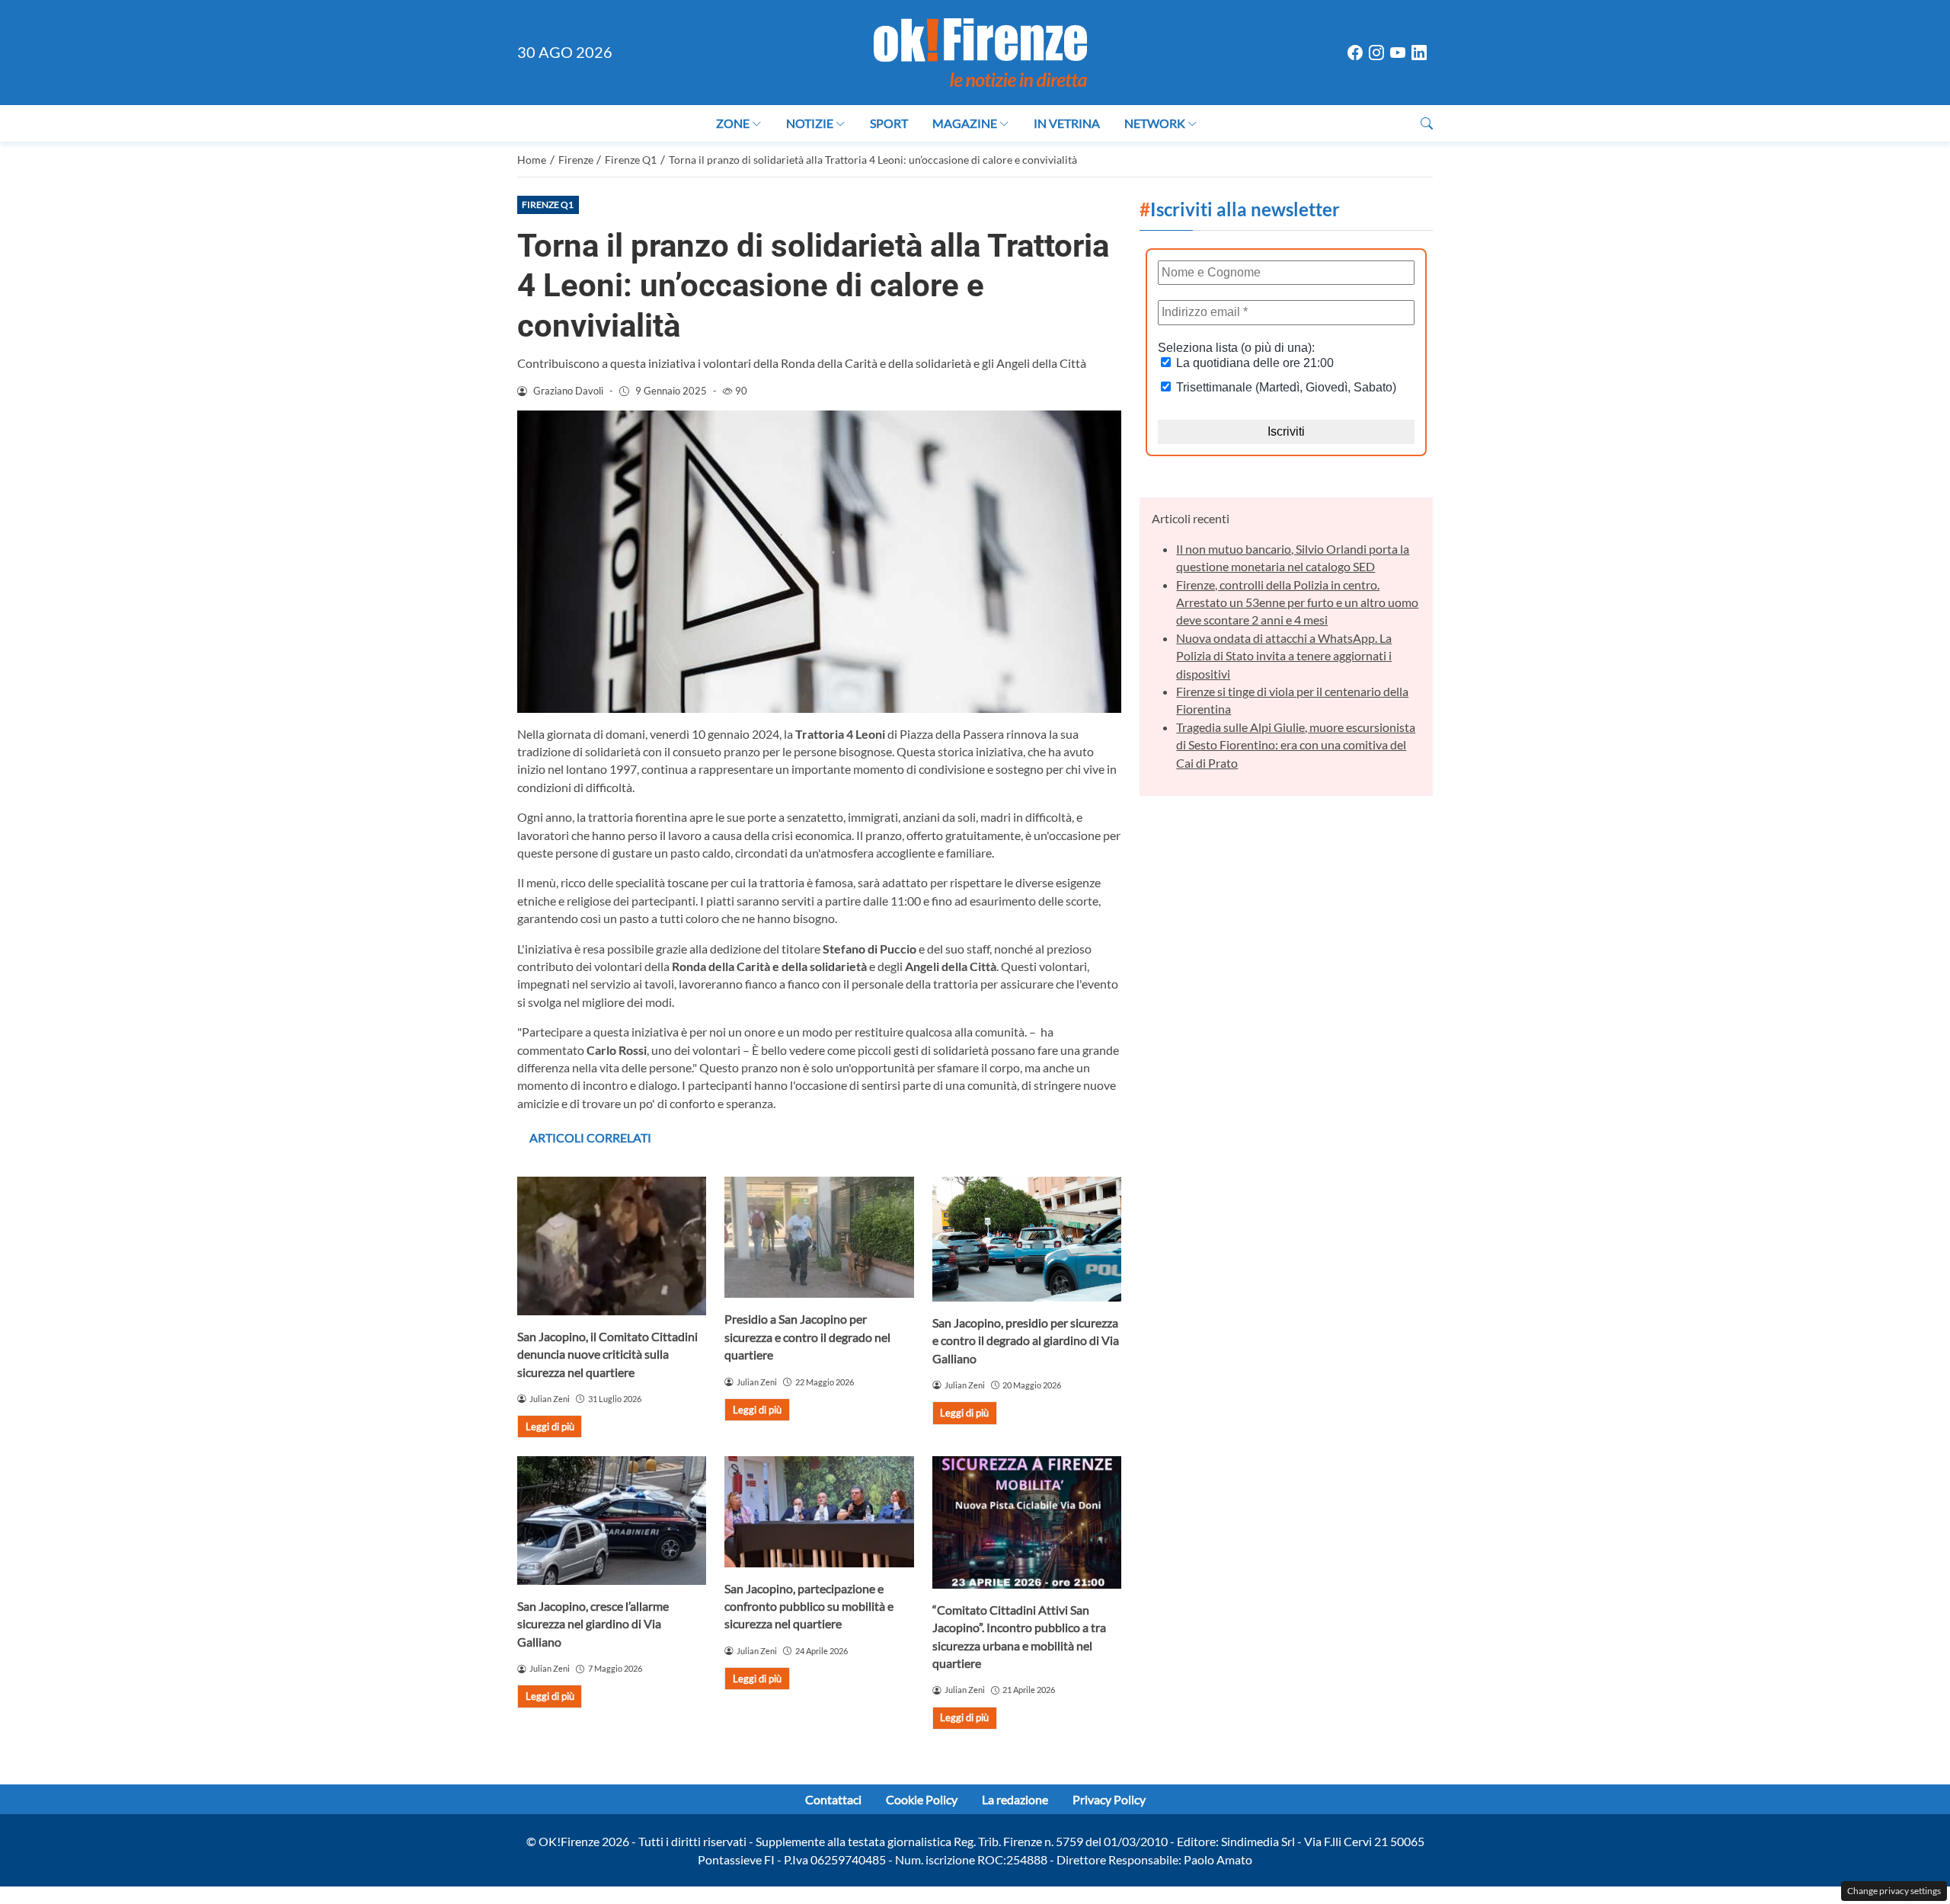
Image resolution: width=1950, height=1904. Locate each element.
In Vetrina (1067, 123)
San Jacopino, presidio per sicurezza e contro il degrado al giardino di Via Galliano (1026, 1340)
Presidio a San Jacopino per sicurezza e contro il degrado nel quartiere (807, 1337)
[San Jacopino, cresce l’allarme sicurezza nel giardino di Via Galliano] (612, 1521)
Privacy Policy (1109, 1799)
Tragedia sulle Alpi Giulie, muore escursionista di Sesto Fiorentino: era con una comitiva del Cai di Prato (1296, 745)
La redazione (1015, 1799)
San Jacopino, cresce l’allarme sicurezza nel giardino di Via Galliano (593, 1624)
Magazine (965, 123)
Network (1155, 123)
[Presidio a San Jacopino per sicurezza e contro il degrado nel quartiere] (819, 1237)
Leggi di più (550, 1426)
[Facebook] (1355, 53)
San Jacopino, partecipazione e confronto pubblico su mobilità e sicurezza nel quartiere (809, 1606)
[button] (1427, 123)
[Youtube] (1398, 53)
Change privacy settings (1894, 1891)
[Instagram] (1376, 53)
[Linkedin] (1419, 53)
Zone (733, 123)
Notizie (810, 123)
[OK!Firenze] (980, 51)
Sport (889, 123)
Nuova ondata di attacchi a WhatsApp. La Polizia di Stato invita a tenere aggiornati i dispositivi (1284, 656)
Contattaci (833, 1799)
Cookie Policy (922, 1799)
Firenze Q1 (548, 204)
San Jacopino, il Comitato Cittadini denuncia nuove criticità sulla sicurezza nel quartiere (607, 1354)
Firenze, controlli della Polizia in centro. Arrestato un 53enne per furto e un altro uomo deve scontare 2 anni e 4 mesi (1297, 602)
